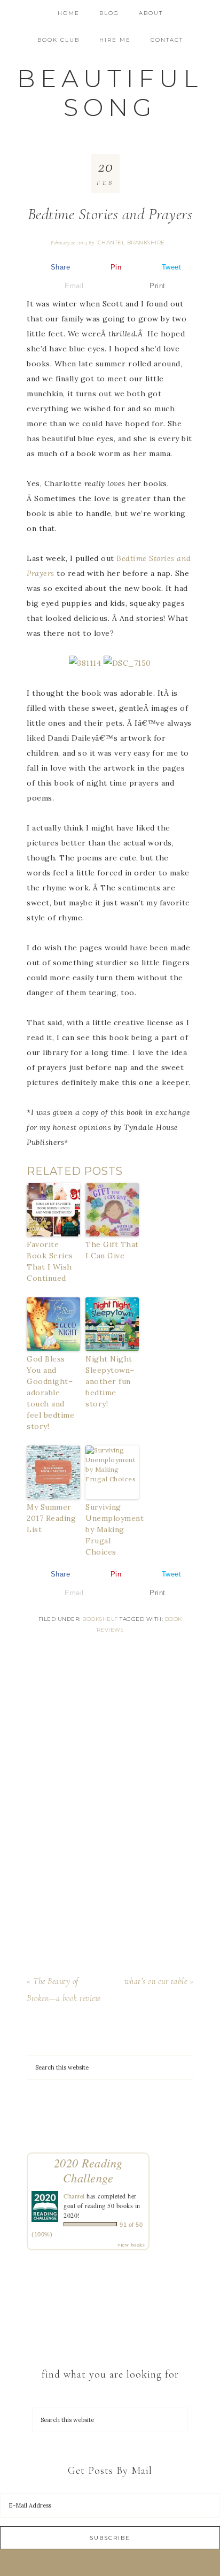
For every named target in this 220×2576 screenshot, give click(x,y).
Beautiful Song (110, 93)
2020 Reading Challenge (88, 2170)
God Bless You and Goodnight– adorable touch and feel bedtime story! (50, 1393)
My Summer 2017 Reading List (51, 1518)
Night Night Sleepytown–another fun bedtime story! (110, 1381)
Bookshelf (100, 1619)
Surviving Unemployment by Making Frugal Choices (112, 1529)
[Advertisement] (110, 1810)
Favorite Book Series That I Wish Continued (50, 1261)
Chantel (74, 2196)
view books (131, 2244)
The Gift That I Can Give (112, 1250)
